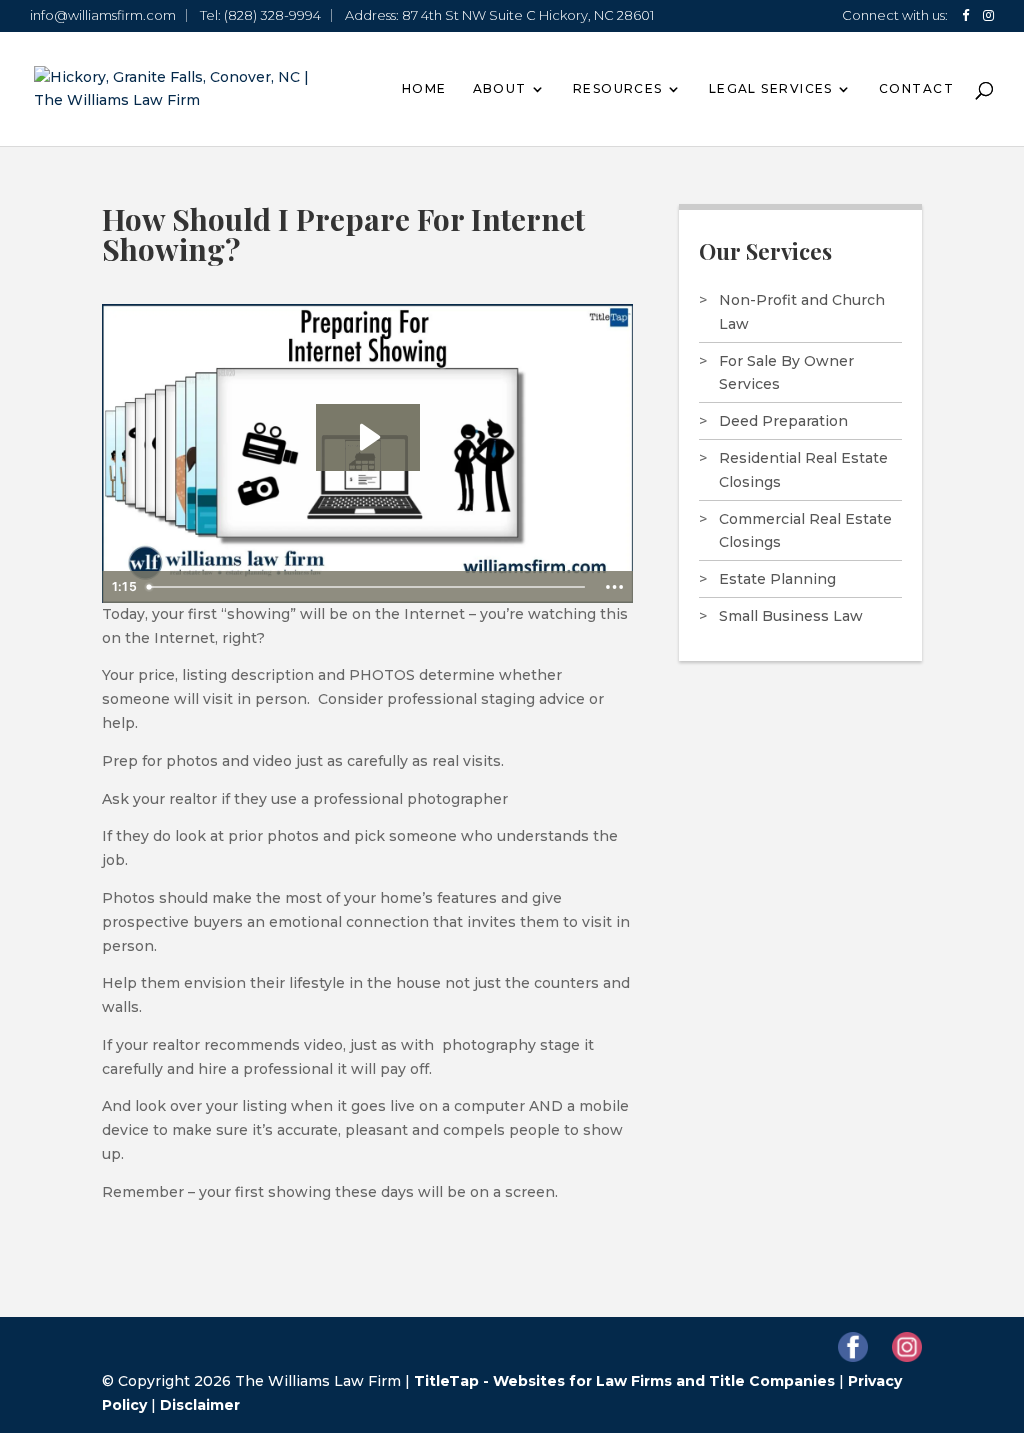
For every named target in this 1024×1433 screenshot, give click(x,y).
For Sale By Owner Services (786, 373)
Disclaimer (200, 1405)
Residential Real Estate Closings (803, 470)
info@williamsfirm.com (103, 15)
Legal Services (771, 89)
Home (424, 89)
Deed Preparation (783, 421)
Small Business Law (791, 616)
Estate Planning (777, 579)
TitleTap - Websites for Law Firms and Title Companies (624, 1381)
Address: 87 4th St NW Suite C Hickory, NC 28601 (499, 15)
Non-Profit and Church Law (802, 312)
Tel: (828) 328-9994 (260, 15)
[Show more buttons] (615, 587)
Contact (916, 89)
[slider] (367, 587)
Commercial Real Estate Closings (805, 531)
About (500, 89)
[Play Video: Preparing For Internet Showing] (368, 437)
